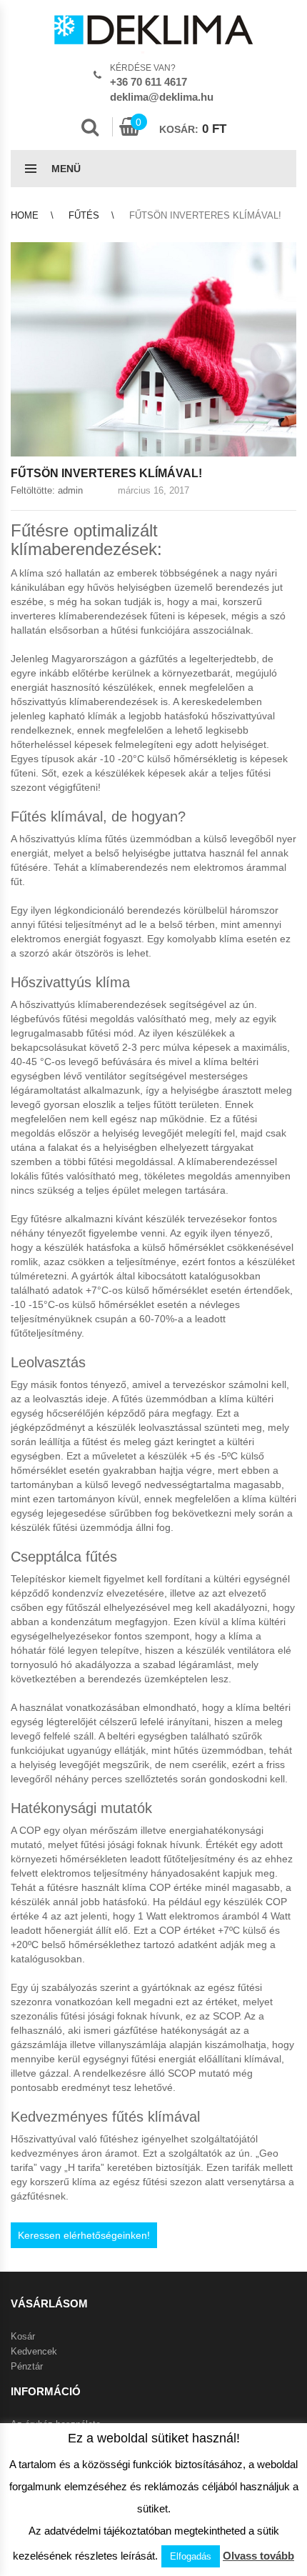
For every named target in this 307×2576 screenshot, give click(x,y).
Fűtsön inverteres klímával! (106, 473)
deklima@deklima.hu (162, 97)
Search (90, 127)
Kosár (23, 2336)
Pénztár (27, 2366)
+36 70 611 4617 (149, 82)
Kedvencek (34, 2351)
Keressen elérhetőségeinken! (84, 2235)
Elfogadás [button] (191, 2556)
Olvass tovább (258, 2556)
